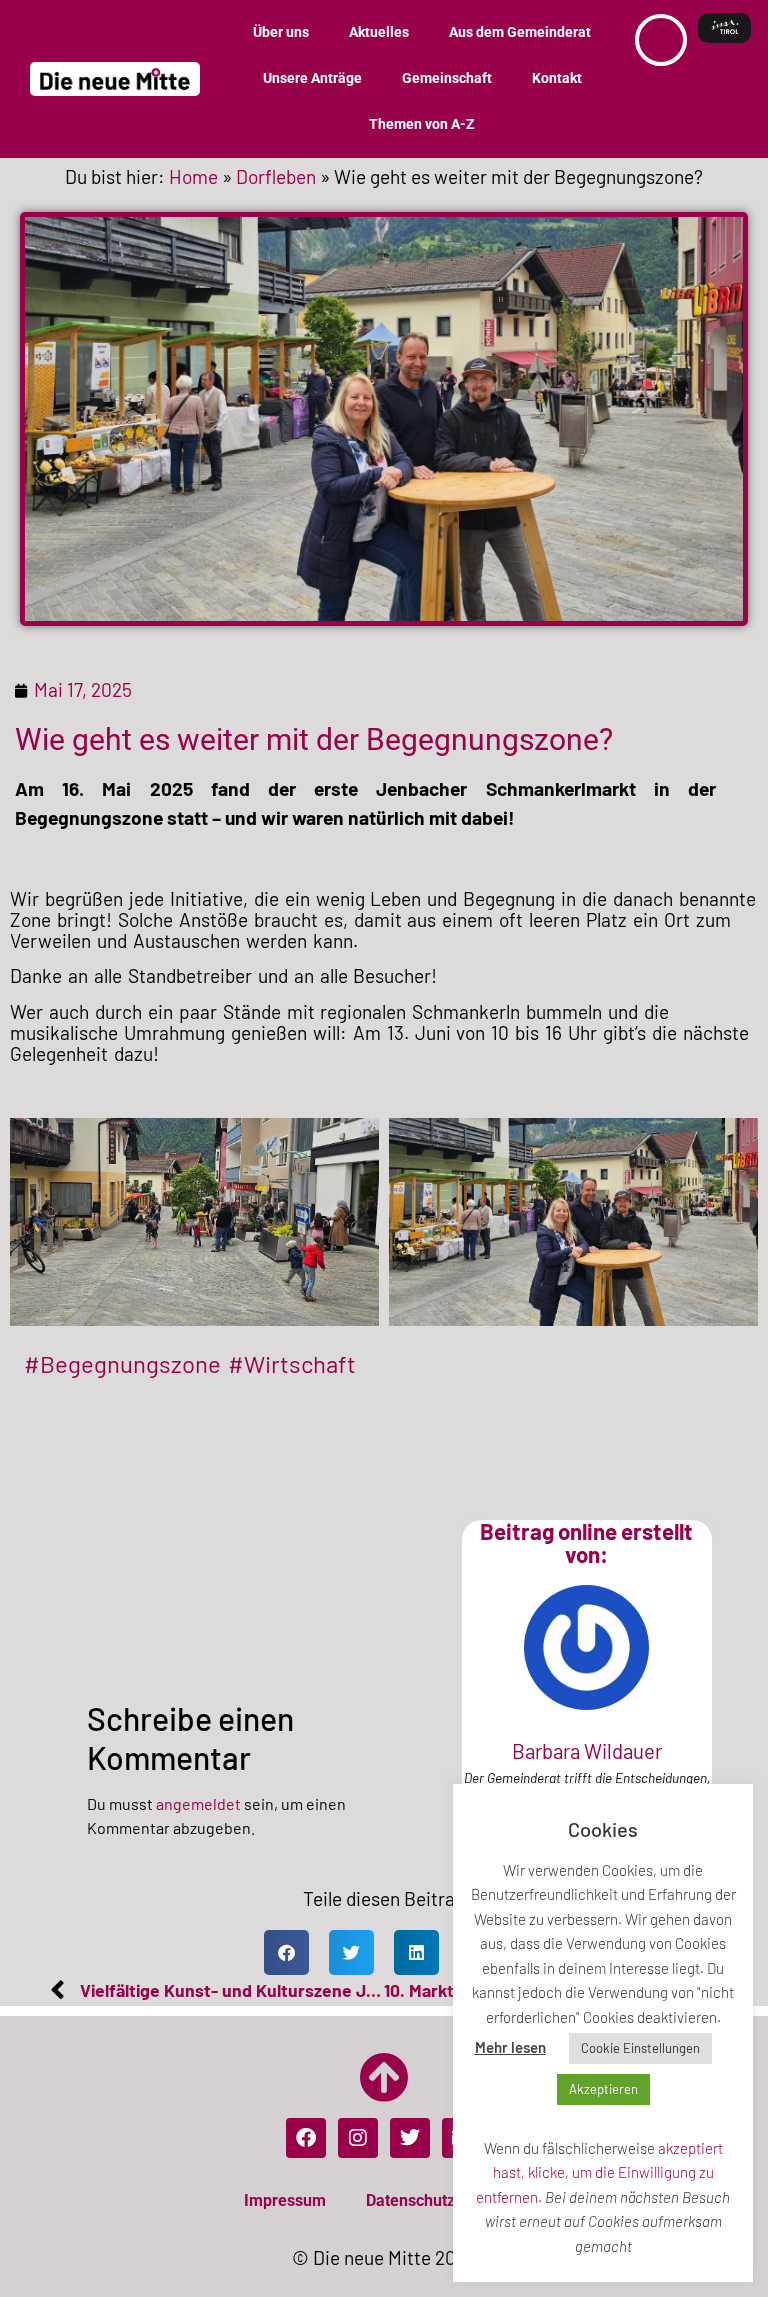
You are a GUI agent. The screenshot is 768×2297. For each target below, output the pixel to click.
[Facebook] (306, 2138)
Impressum (285, 2200)
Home (193, 176)
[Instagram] (358, 2138)
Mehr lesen (510, 2047)
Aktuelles (379, 32)
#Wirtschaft (292, 1363)
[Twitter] (410, 2138)
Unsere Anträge (312, 78)
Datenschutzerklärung (445, 2200)
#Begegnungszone (122, 1363)
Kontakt (557, 78)
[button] (286, 1952)
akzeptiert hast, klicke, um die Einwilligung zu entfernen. (599, 2172)
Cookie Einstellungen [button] (640, 2048)
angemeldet (198, 1803)
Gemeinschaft (447, 78)
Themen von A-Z (422, 124)
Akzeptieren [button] (603, 2089)
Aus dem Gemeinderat (520, 32)
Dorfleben (276, 176)
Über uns (281, 32)
